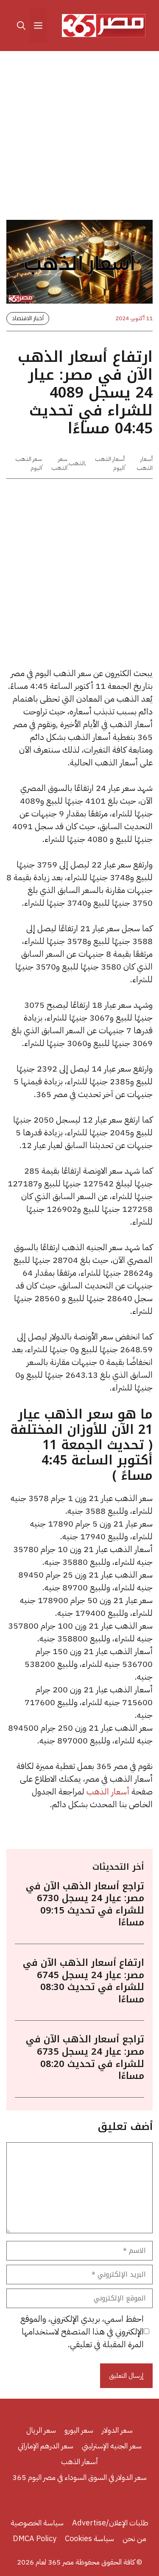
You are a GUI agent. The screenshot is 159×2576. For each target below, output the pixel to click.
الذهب (77, 463)
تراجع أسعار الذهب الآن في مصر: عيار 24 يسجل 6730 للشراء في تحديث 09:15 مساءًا (85, 1905)
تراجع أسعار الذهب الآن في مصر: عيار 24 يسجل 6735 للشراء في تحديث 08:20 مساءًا (85, 2058)
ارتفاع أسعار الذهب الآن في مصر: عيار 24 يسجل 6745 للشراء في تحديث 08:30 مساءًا (84, 1981)
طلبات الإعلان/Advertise (110, 2523)
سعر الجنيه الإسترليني (112, 2446)
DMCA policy (35, 2538)
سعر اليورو (79, 2430)
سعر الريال (41, 2430)
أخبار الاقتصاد (28, 318)
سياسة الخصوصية (37, 2523)
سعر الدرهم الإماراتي (46, 2446)
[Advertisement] (79, 137)
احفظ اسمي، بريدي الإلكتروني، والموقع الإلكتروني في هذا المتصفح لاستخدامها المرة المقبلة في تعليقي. (82, 2331)
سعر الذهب (59, 463)
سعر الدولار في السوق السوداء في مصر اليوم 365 (79, 2477)
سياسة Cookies (89, 2538)
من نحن (134, 2538)
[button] (21, 26)
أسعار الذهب (145, 463)
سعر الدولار (117, 2430)
